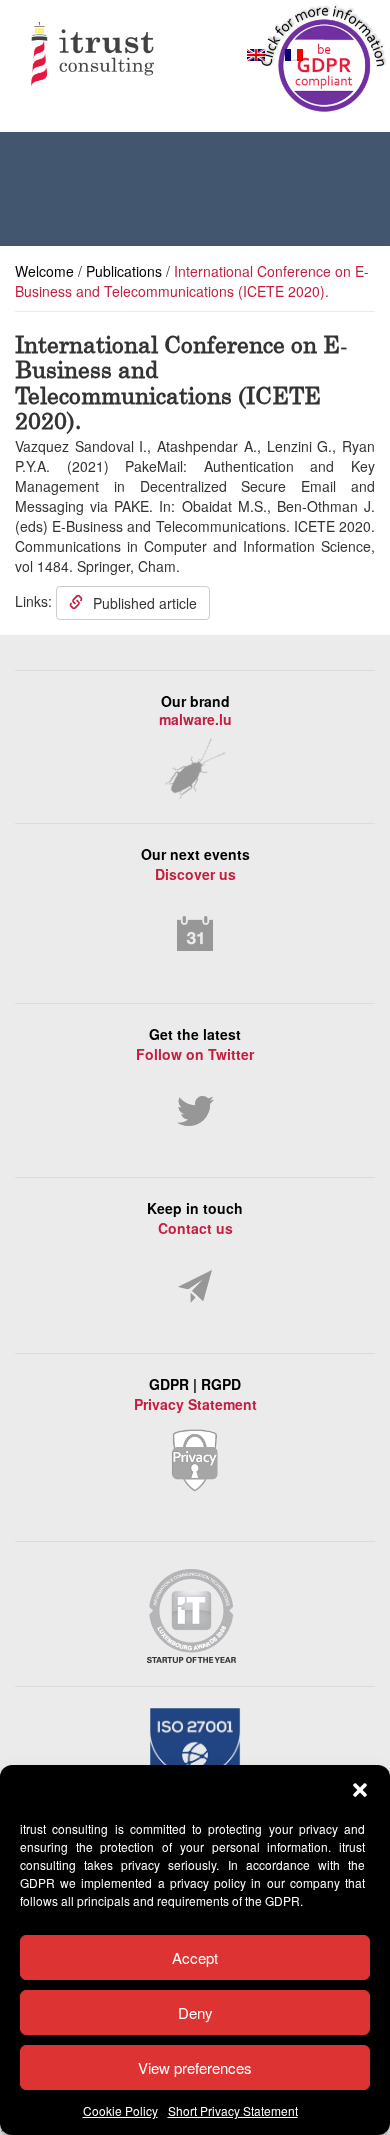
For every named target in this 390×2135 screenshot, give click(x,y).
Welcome (44, 271)
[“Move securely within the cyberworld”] (129, 56)
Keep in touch (195, 1218)
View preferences (195, 2067)
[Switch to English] (256, 54)
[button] (360, 1790)
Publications (124, 271)
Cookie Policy (120, 2110)
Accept (195, 1957)
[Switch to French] (294, 54)
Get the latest (195, 1044)
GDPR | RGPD (195, 1394)
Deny (195, 2012)
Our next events (195, 864)
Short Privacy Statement (233, 2110)
